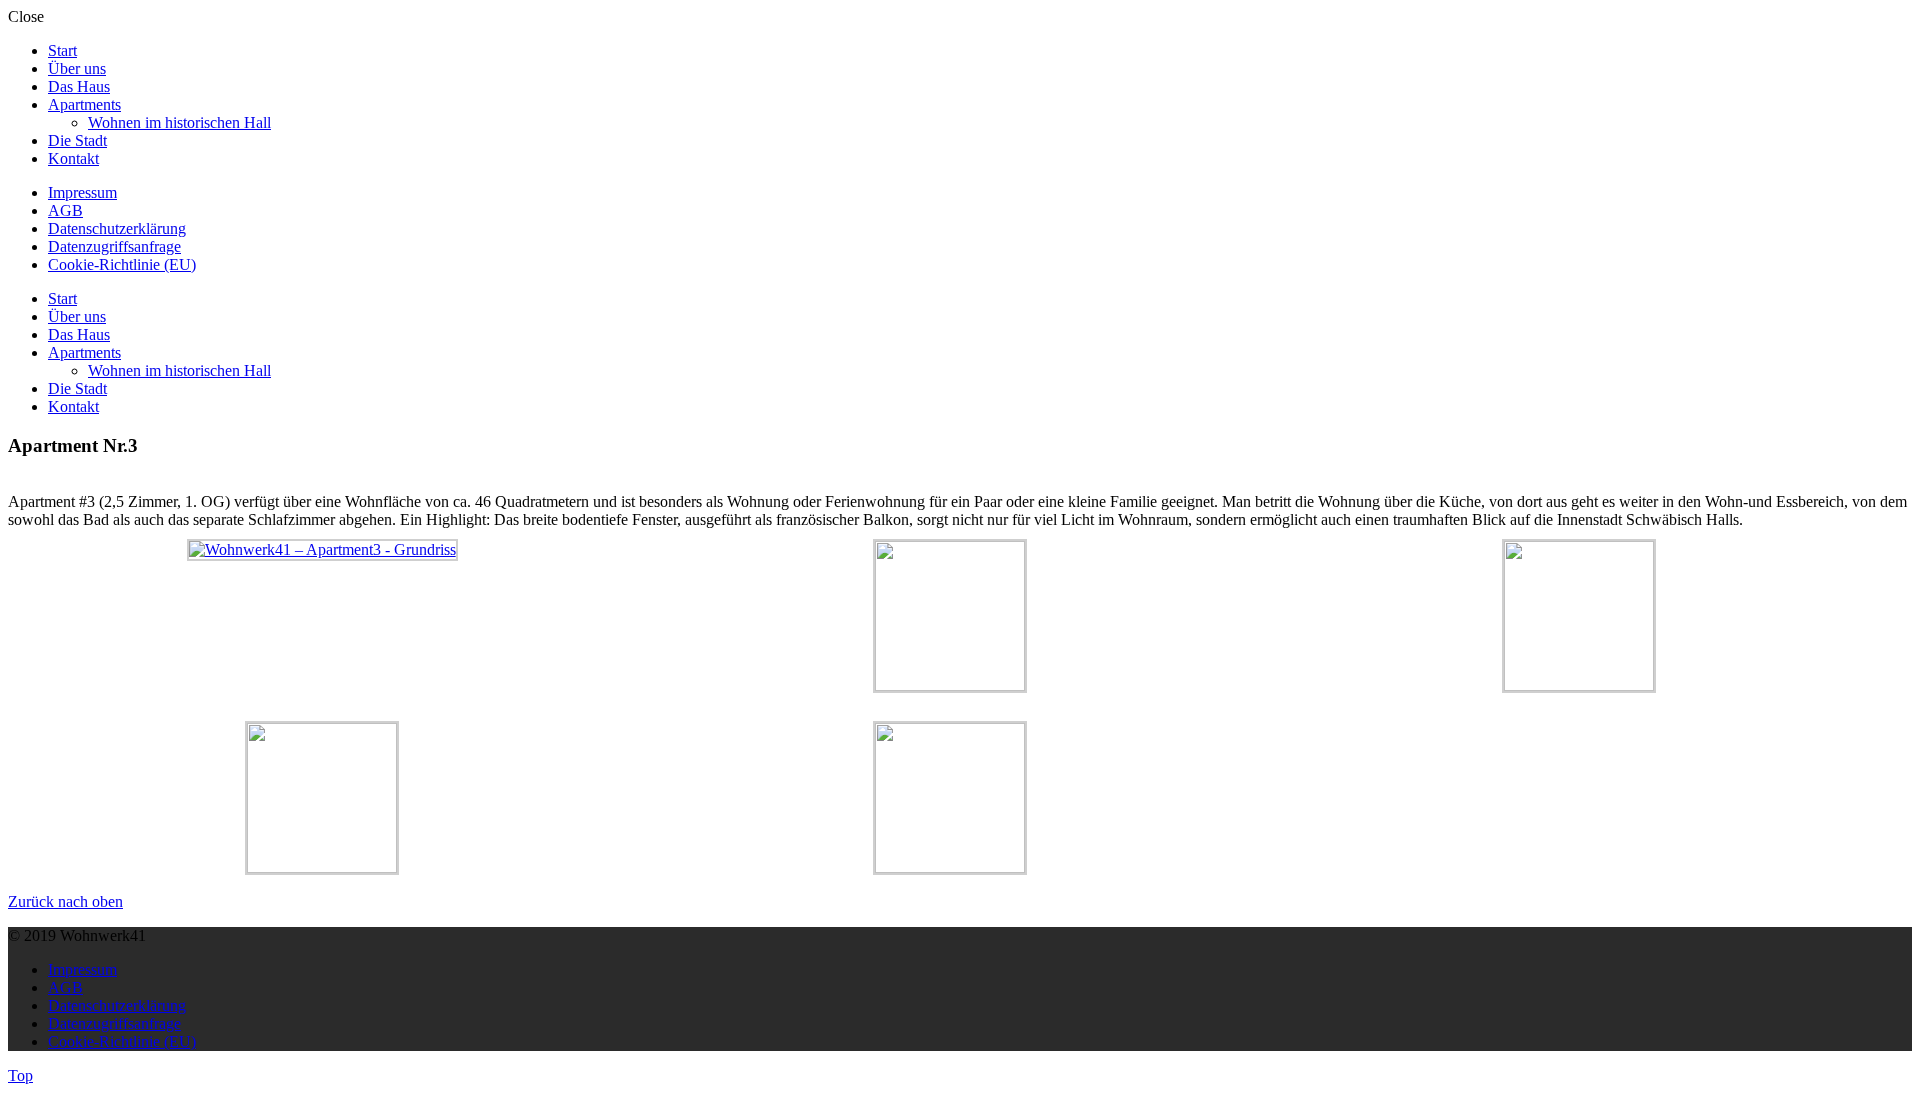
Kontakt (73, 158)
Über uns (77, 68)
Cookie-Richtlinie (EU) (122, 264)
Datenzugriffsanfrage (114, 246)
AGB (65, 210)
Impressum (82, 192)
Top (20, 1075)
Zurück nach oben (65, 901)
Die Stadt (77, 140)
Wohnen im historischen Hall (179, 122)
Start (62, 50)
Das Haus (79, 86)
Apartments (84, 104)
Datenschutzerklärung (117, 228)
